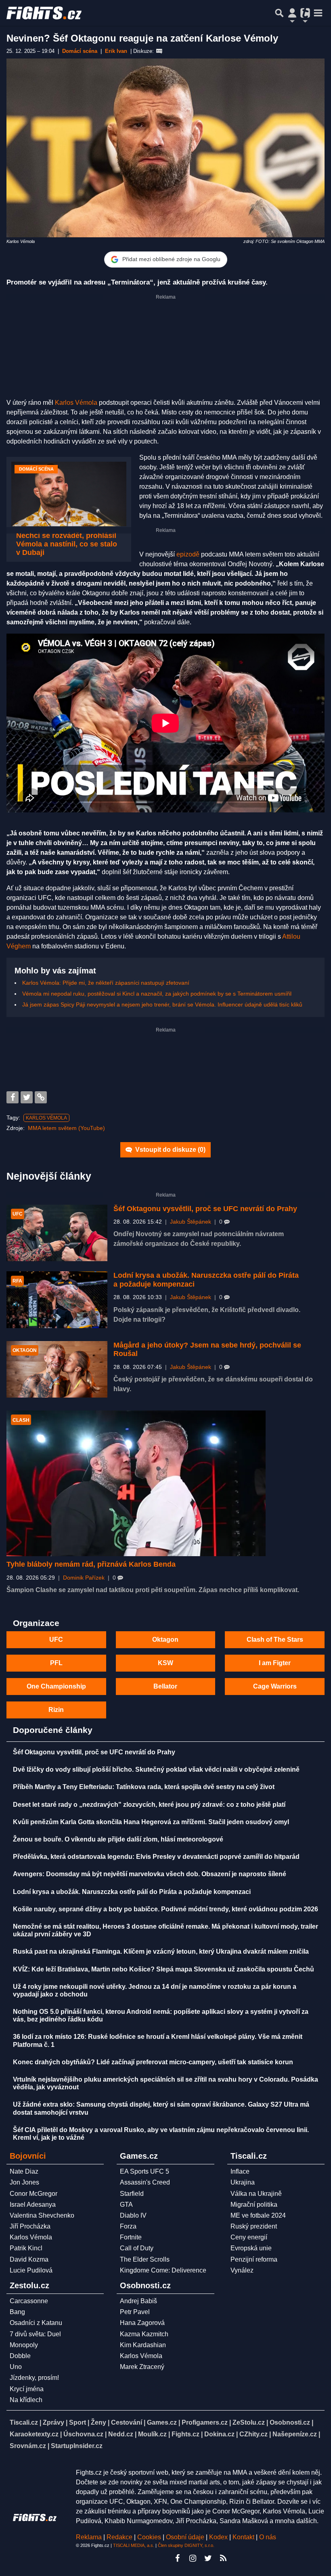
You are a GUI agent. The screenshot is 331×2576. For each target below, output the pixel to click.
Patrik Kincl (26, 2248)
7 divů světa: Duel (35, 2334)
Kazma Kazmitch (144, 2334)
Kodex (219, 2537)
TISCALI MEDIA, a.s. (134, 2545)
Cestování (127, 2422)
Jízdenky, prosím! (34, 2378)
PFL (56, 1663)
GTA (126, 2205)
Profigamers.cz (205, 2422)
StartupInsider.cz (77, 2446)
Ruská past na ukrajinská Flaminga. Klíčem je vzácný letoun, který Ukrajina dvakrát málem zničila (161, 1951)
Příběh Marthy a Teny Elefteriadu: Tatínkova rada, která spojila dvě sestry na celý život (144, 1787)
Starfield (132, 2194)
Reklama (89, 2537)
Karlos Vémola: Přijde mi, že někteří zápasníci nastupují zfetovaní (106, 983)
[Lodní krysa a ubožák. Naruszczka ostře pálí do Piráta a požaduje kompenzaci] (57, 1300)
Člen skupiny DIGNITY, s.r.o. (186, 2545)
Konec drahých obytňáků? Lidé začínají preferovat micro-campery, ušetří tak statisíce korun (153, 2062)
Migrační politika (254, 2205)
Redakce (119, 2537)
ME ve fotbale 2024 (258, 2215)
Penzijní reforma (254, 2259)
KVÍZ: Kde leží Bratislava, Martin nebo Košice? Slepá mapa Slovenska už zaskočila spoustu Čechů (163, 1969)
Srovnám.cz (28, 2446)
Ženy (98, 2422)
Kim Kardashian (143, 2345)
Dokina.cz (219, 2434)
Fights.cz (185, 2434)
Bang (17, 2312)
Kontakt (244, 2537)
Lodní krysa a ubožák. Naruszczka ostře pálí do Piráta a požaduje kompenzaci (132, 1892)
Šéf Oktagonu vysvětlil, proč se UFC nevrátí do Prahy (205, 1209)
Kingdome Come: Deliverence (163, 2270)
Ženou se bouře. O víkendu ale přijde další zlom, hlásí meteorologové (118, 1839)
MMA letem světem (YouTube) (66, 1128)
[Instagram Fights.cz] (193, 2558)
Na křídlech (26, 2400)
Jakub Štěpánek (191, 1222)
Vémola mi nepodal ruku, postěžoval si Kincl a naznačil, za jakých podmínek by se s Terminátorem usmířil (157, 994)
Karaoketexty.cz (34, 2434)
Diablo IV (133, 2215)
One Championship (56, 1686)
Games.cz (162, 2422)
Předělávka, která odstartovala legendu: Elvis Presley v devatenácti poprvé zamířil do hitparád (156, 1857)
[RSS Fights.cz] (223, 2558)
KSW (165, 1663)
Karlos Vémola (76, 403)
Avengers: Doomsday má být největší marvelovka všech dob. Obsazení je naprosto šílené (150, 1874)
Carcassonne (29, 2301)
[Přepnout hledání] (279, 13)
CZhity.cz (253, 2434)
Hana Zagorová (142, 2323)
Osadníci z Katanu (36, 2323)
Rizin (56, 1710)
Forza (128, 2226)
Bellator (165, 1686)
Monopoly (24, 2345)
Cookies (149, 2537)
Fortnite (131, 2237)
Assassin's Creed (145, 2182)
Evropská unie (251, 2248)
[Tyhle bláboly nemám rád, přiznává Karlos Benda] (136, 1483)
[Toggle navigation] (318, 13)
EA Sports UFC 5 (145, 2171)
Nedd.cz (121, 2434)
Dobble (20, 2356)
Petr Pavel (135, 2312)
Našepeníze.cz (295, 2434)
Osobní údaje (185, 2537)
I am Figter (275, 1663)
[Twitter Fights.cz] (208, 2558)
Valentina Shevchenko (42, 2215)
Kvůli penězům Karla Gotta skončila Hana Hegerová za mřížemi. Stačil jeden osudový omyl (151, 1822)
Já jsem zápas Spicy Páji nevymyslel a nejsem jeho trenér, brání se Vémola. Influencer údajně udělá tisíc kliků (162, 1004)
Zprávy (53, 2422)
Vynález (242, 2270)
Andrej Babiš (138, 2301)
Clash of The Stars (275, 1640)
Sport (78, 2422)
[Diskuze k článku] (159, 51)
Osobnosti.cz (290, 2422)
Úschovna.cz (83, 2434)
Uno (16, 2367)
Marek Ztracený (142, 2367)
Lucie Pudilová (31, 2270)
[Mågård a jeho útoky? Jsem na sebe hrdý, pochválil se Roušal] (57, 1370)
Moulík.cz (152, 2434)
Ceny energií (249, 2237)
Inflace (240, 2171)
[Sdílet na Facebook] (13, 1097)
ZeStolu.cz (249, 2422)
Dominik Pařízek (84, 1578)
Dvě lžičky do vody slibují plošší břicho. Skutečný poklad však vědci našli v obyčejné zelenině (156, 1769)
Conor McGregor (34, 2194)
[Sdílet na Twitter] (27, 1097)
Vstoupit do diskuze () (170, 1150)
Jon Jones (24, 2182)
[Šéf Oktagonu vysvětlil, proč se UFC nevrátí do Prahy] (57, 1233)
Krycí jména (27, 2389)
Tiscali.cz (24, 2422)
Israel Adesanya (33, 2205)
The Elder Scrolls (145, 2259)
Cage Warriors (275, 1686)
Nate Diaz (24, 2171)
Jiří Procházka (30, 2226)
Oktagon (165, 1640)
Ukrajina (243, 2182)
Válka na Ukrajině (256, 2194)
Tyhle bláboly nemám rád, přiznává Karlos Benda (91, 1564)
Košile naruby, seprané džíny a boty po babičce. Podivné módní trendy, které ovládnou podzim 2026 (165, 1909)
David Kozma (29, 2259)
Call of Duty (137, 2248)
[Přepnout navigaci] (292, 13)
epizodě (188, 554)
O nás (268, 2537)
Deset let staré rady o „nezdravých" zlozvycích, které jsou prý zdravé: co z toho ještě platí (149, 1805)
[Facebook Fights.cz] (177, 2558)
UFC (56, 1640)
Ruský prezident (254, 2226)
